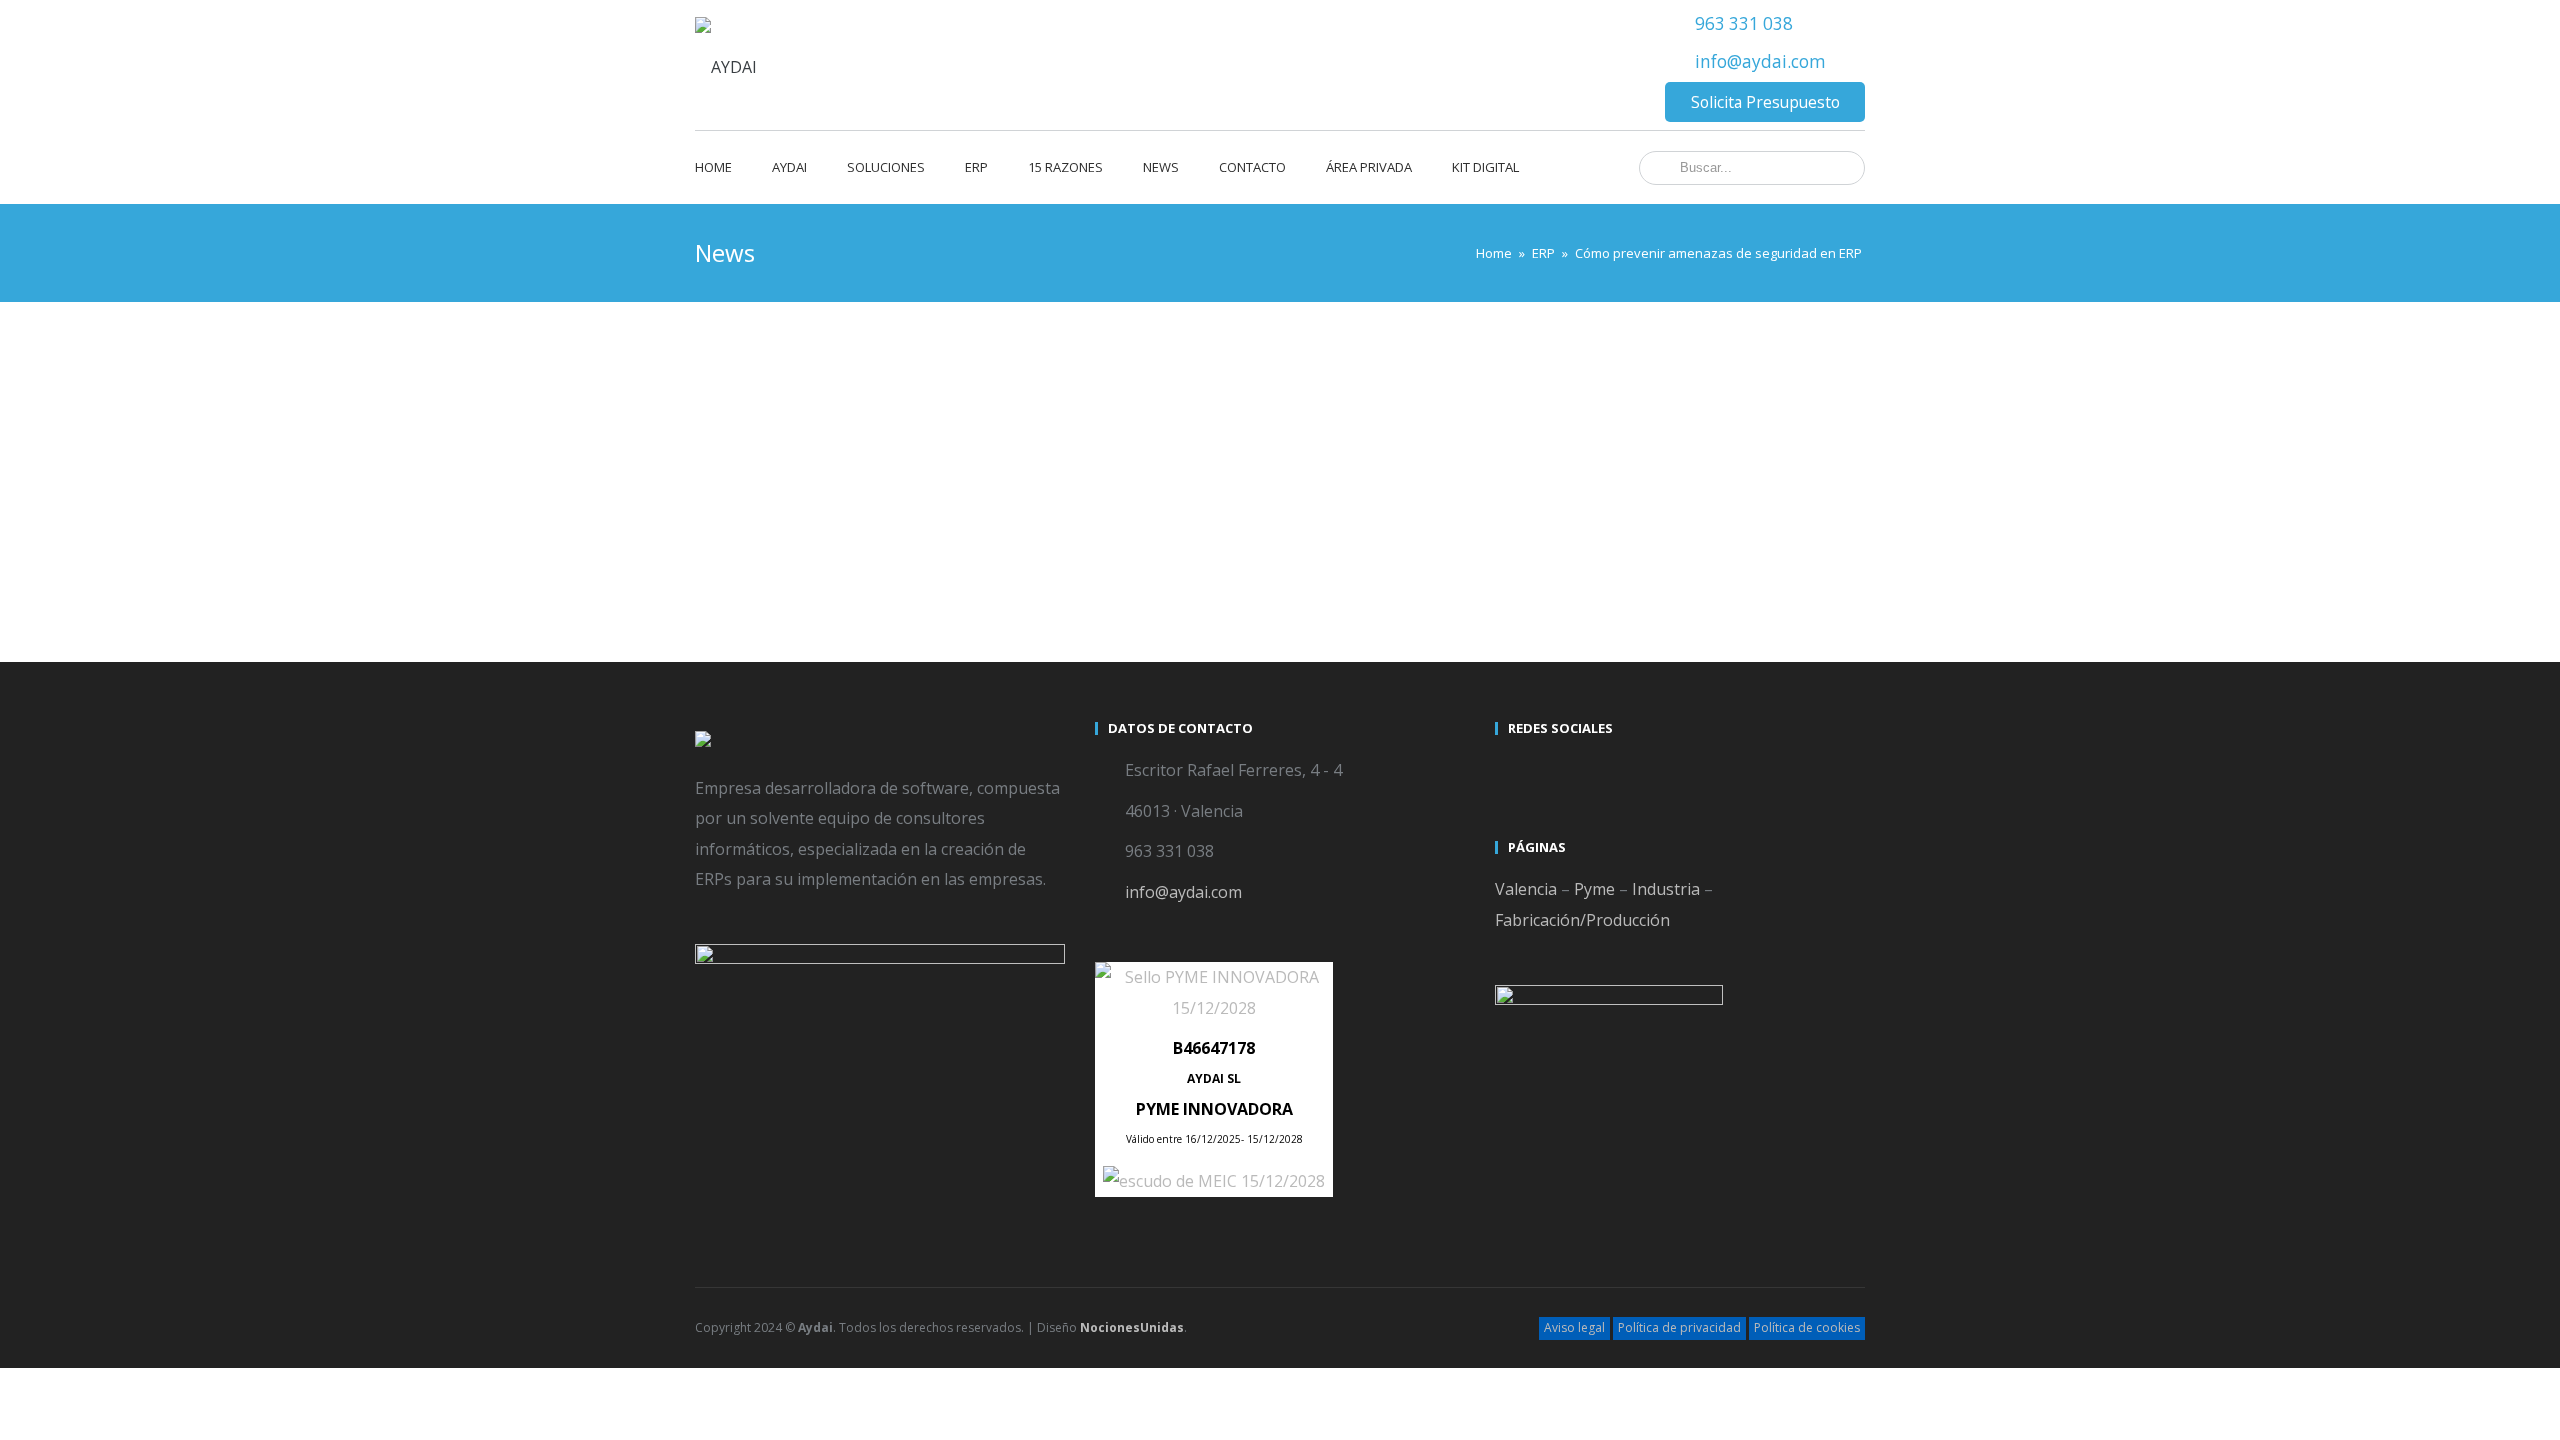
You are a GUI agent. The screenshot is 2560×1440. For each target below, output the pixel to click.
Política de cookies (1807, 1327)
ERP (976, 167)
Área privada (1369, 167)
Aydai (789, 167)
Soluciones (886, 167)
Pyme (1594, 889)
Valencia (1526, 889)
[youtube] (1549, 773)
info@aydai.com (1760, 61)
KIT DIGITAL (1485, 167)
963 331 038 (1744, 23)
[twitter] (1513, 773)
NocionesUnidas (1132, 1327)
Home (713, 167)
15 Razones (1065, 167)
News (1161, 167)
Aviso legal (1574, 1327)
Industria (1666, 889)
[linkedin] (1585, 773)
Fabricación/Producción (1582, 920)
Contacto (1252, 167)
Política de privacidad (1679, 1327)
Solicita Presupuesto (1765, 102)
